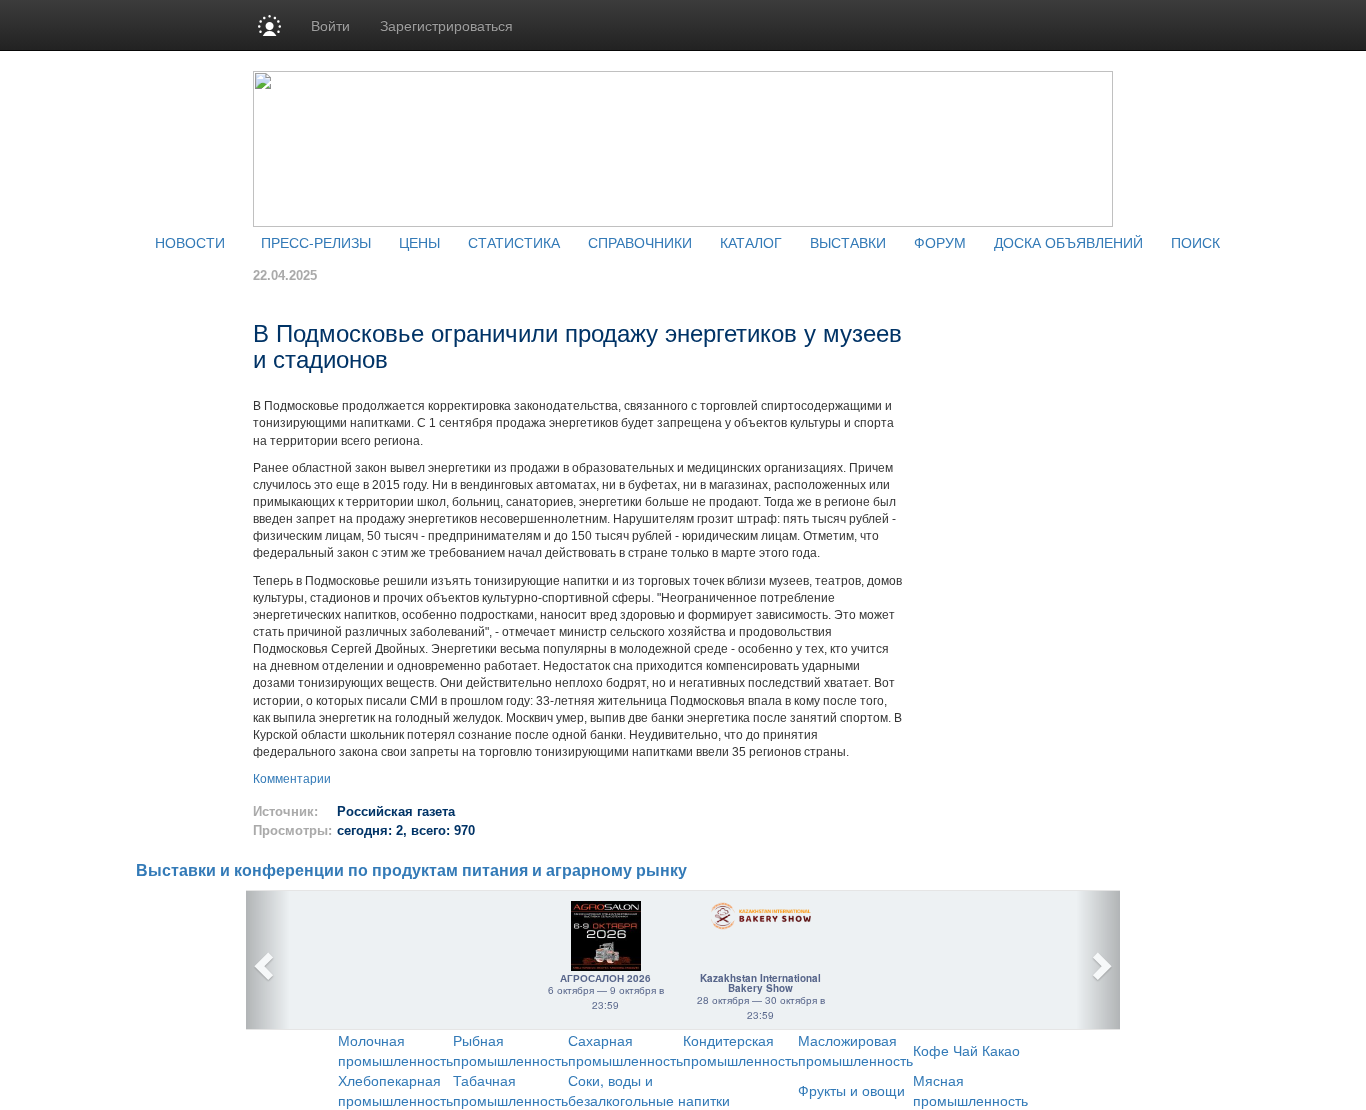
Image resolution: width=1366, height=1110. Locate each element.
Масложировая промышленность (855, 1050)
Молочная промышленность (395, 1050)
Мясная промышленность (970, 1090)
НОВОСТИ (190, 242)
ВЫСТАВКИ (848, 242)
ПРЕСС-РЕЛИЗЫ (316, 242)
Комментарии (292, 779)
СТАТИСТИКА (514, 242)
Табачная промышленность (510, 1090)
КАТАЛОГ (751, 242)
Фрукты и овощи (851, 1090)
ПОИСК (1195, 242)
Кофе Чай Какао (966, 1050)
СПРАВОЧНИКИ (640, 242)
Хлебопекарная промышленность (395, 1090)
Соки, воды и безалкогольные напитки (649, 1090)
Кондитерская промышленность (740, 1050)
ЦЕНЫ (419, 242)
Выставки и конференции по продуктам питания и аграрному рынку (411, 870)
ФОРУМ (940, 242)
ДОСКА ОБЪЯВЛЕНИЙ (1068, 242)
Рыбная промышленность (510, 1050)
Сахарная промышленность (625, 1050)
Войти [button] (330, 25)
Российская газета (396, 811)
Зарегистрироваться (446, 25)
